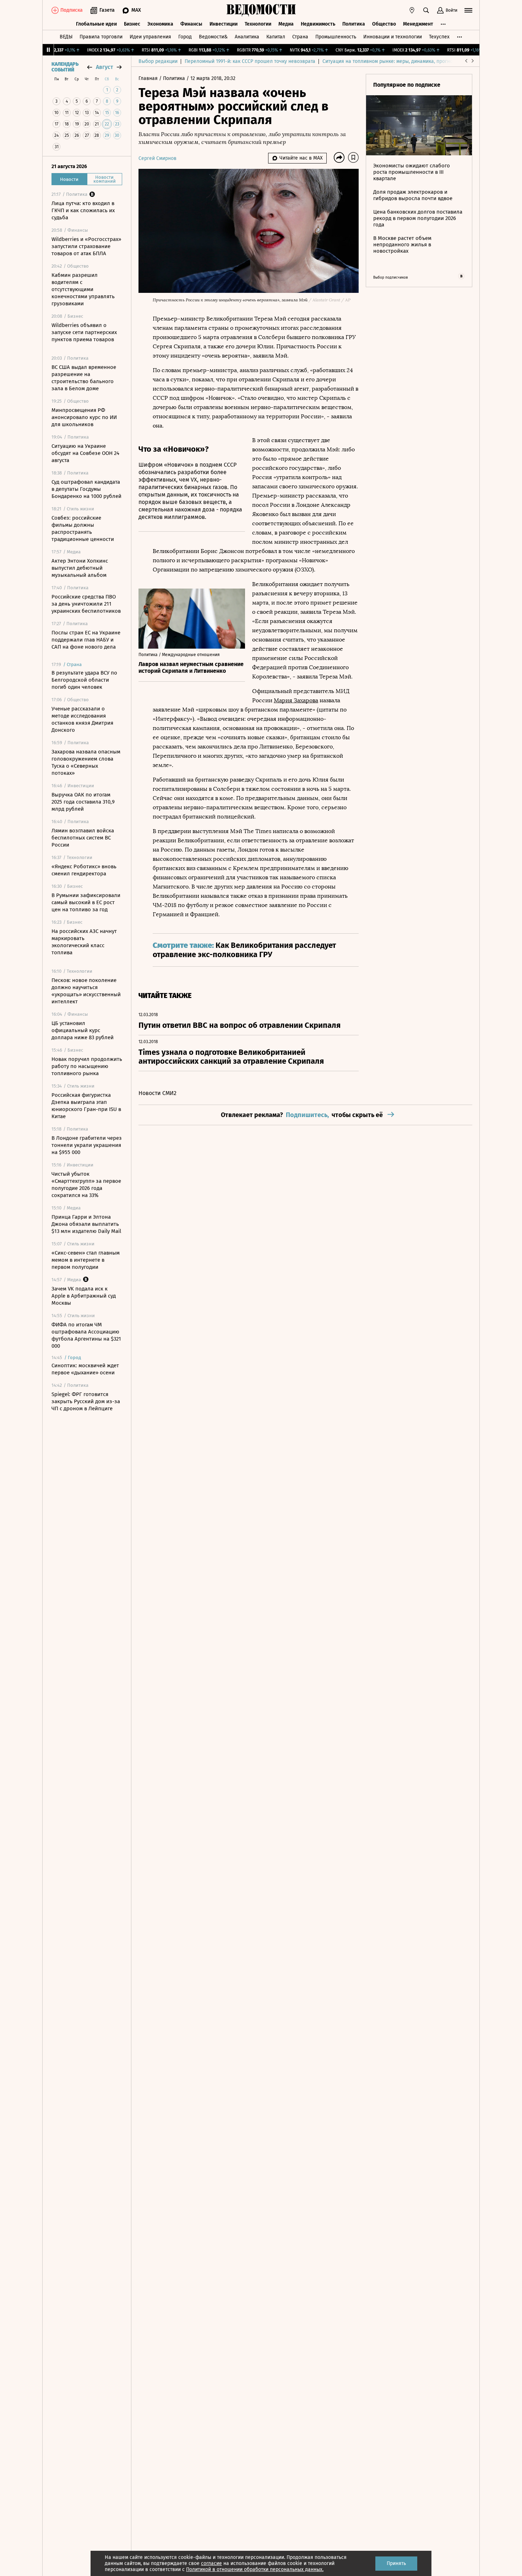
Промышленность (336, 37)
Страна (300, 37)
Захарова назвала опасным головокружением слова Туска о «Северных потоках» (86, 762)
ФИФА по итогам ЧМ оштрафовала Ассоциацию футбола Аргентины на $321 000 (86, 1335)
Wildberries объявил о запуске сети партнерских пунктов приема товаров (84, 332)
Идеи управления (150, 37)
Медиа (286, 24)
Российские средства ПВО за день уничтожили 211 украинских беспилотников (86, 604)
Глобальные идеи (96, 24)
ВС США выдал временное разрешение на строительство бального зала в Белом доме (84, 378)
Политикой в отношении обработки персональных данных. (255, 2569)
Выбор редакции (158, 61)
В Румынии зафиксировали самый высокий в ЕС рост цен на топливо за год (86, 902)
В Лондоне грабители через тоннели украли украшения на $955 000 (87, 1145)
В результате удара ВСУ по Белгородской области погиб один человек (84, 680)
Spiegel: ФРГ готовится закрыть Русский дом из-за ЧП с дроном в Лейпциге (86, 1401)
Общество (384, 24)
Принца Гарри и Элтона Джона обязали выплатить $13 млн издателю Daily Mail (86, 1224)
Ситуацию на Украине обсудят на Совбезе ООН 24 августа (85, 453)
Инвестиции (224, 24)
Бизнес (132, 24)
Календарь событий (65, 67)
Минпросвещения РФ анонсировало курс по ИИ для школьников (84, 417)
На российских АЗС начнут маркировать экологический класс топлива (84, 942)
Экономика (160, 24)
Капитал (276, 37)
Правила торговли (101, 37)
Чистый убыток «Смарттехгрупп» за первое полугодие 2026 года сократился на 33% (86, 1185)
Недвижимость (318, 24)
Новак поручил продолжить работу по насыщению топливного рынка (87, 1066)
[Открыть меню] (468, 10)
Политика (354, 24)
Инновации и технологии (393, 37)
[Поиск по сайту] (426, 10)
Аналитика (247, 37)
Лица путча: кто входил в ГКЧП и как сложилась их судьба (83, 210)
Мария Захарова (296, 700)
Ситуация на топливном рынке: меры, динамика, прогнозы (391, 61)
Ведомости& (213, 37)
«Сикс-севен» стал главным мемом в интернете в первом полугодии (86, 1260)
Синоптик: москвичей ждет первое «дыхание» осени (85, 1369)
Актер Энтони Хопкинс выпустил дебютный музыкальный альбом (80, 568)
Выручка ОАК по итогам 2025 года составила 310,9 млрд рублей (83, 802)
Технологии (258, 24)
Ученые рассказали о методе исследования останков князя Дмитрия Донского (82, 719)
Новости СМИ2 (157, 1093)
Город (185, 37)
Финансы (191, 24)
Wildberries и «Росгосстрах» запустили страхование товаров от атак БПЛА (86, 246)
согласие (211, 2563)
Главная (149, 78)
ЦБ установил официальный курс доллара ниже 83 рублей (83, 1030)
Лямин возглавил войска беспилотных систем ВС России (83, 838)
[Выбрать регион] (412, 10)
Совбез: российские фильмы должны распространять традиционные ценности (83, 528)
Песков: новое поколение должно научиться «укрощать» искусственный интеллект (86, 991)
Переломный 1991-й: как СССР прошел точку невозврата (250, 61)
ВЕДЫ (66, 37)
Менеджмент (418, 24)
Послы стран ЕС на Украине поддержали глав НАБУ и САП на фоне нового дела (86, 640)
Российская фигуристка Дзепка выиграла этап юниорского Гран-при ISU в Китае (86, 1106)
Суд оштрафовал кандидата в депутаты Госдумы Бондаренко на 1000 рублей (86, 489)
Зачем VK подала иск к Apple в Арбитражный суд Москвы (84, 1296)
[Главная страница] (261, 10)
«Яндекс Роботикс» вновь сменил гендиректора (84, 870)
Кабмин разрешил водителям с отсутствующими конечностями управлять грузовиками (83, 289)
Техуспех (439, 37)
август (104, 67)
